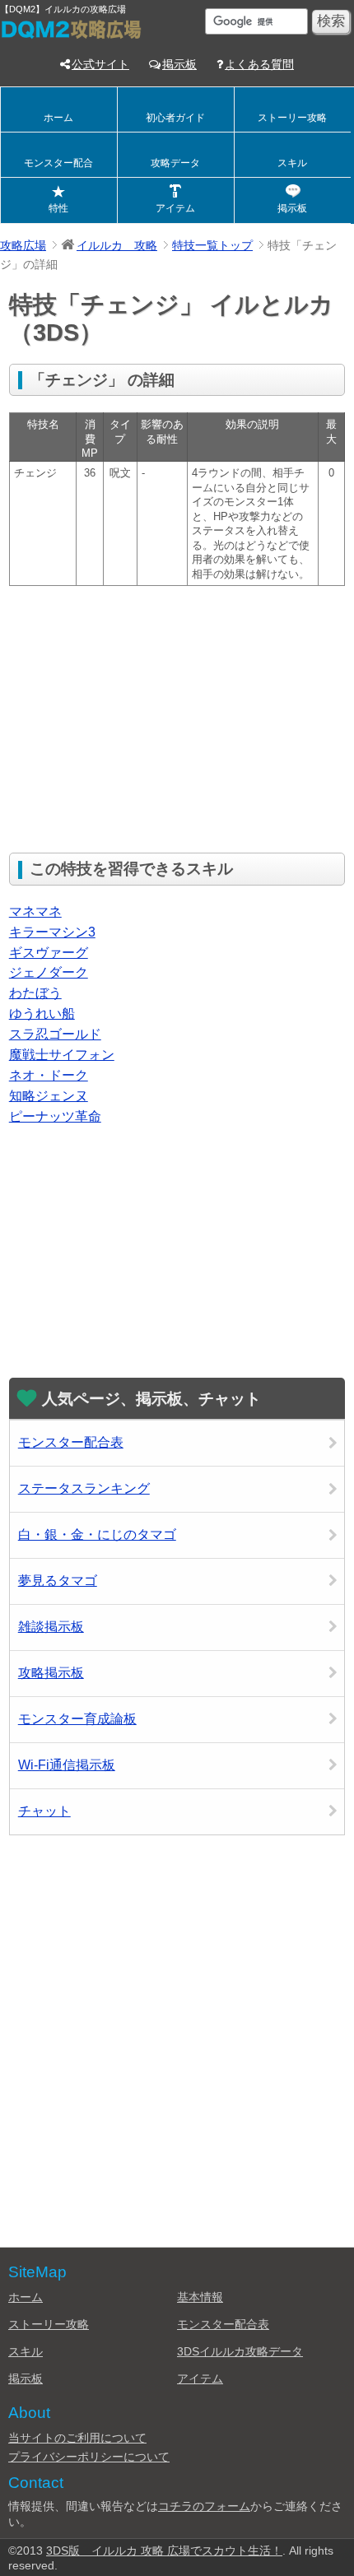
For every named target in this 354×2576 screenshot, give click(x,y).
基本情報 (200, 2297)
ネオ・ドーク (49, 1075)
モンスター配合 (58, 163)
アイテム (175, 208)
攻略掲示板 (51, 1673)
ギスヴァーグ (49, 953)
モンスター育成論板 (77, 1719)
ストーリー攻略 (292, 118)
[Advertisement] (147, 718)
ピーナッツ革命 (55, 1116)
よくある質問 (259, 64)
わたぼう (35, 993)
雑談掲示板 (51, 1627)
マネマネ (35, 911)
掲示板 (179, 64)
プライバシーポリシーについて (89, 2457)
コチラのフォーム (204, 2506)
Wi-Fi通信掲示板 (67, 1765)
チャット (44, 1811)
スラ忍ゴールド (55, 1034)
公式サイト (100, 64)
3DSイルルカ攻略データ (240, 2351)
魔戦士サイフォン (62, 1055)
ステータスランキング (84, 1488)
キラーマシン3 (52, 932)
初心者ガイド (175, 118)
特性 (58, 208)
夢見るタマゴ (58, 1581)
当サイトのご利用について (77, 2438)
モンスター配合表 (71, 1442)
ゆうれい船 (42, 1014)
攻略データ (175, 163)
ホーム (58, 118)
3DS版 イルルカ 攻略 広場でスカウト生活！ (164, 2550)
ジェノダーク (49, 972)
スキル (292, 163)
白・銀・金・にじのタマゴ (97, 1534)
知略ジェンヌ (49, 1096)
